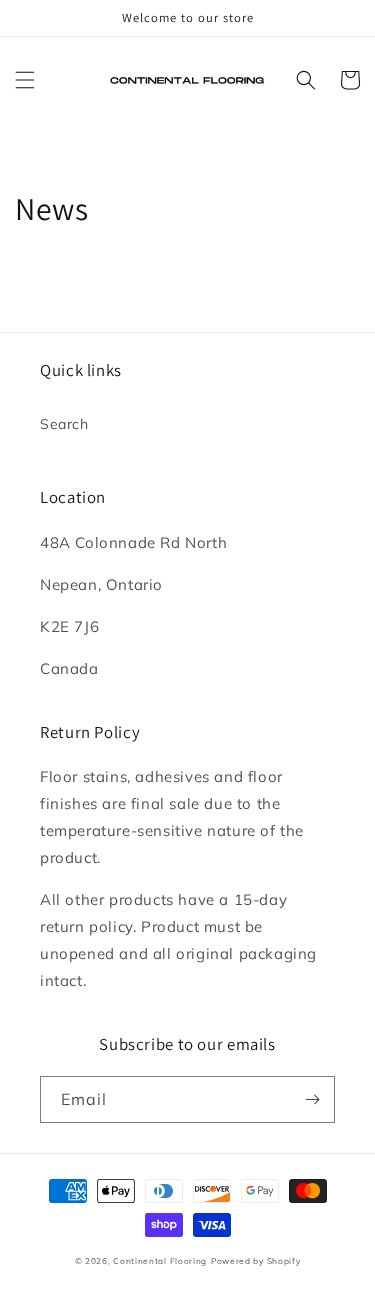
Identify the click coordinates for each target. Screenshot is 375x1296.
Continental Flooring (160, 1261)
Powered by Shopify (256, 1261)
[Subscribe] (312, 1099)
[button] (25, 80)
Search (64, 424)
